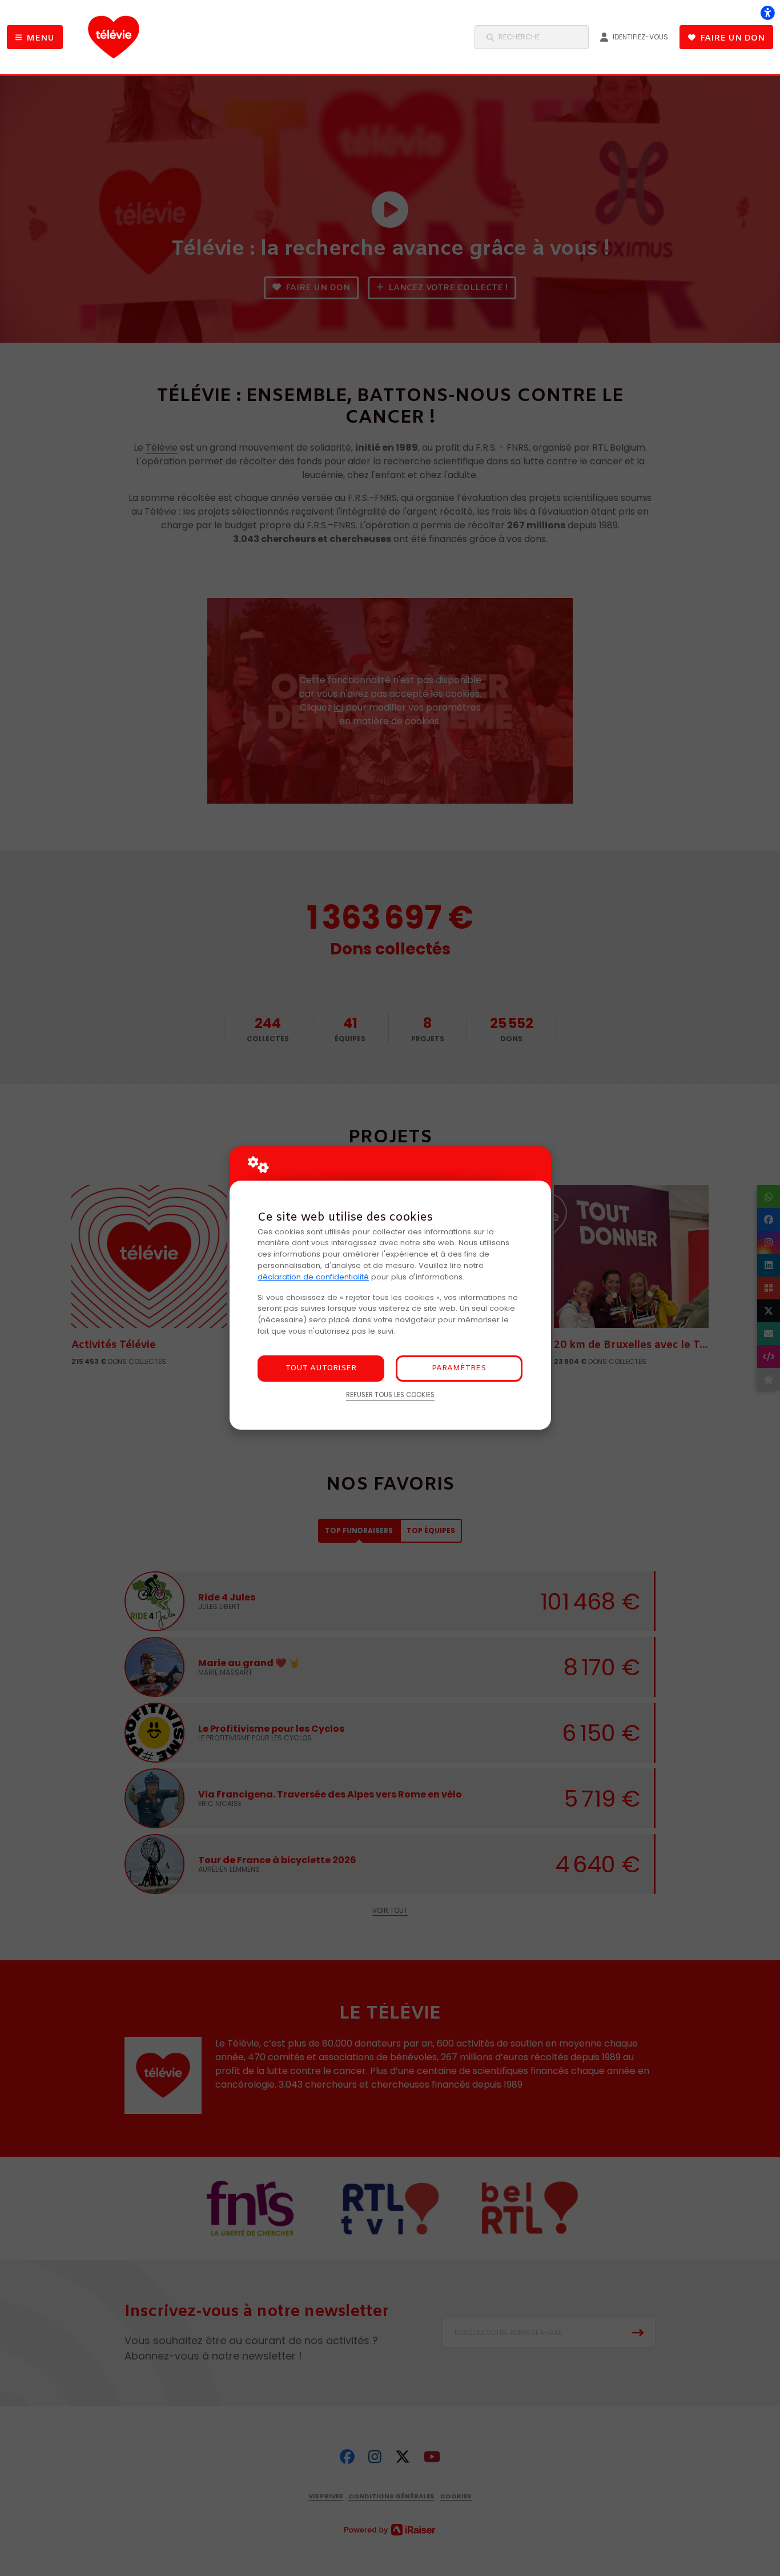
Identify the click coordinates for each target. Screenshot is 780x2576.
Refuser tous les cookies (390, 1395)
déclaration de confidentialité (313, 1277)
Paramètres (459, 1368)
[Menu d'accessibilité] (767, 13)
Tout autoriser (321, 1368)
